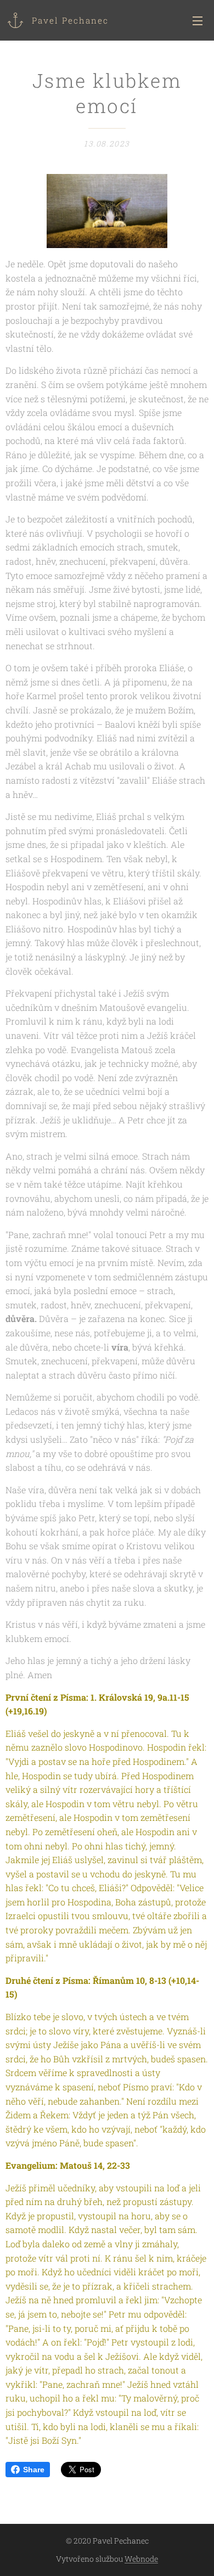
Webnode (141, 2559)
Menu (198, 20)
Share (34, 2470)
